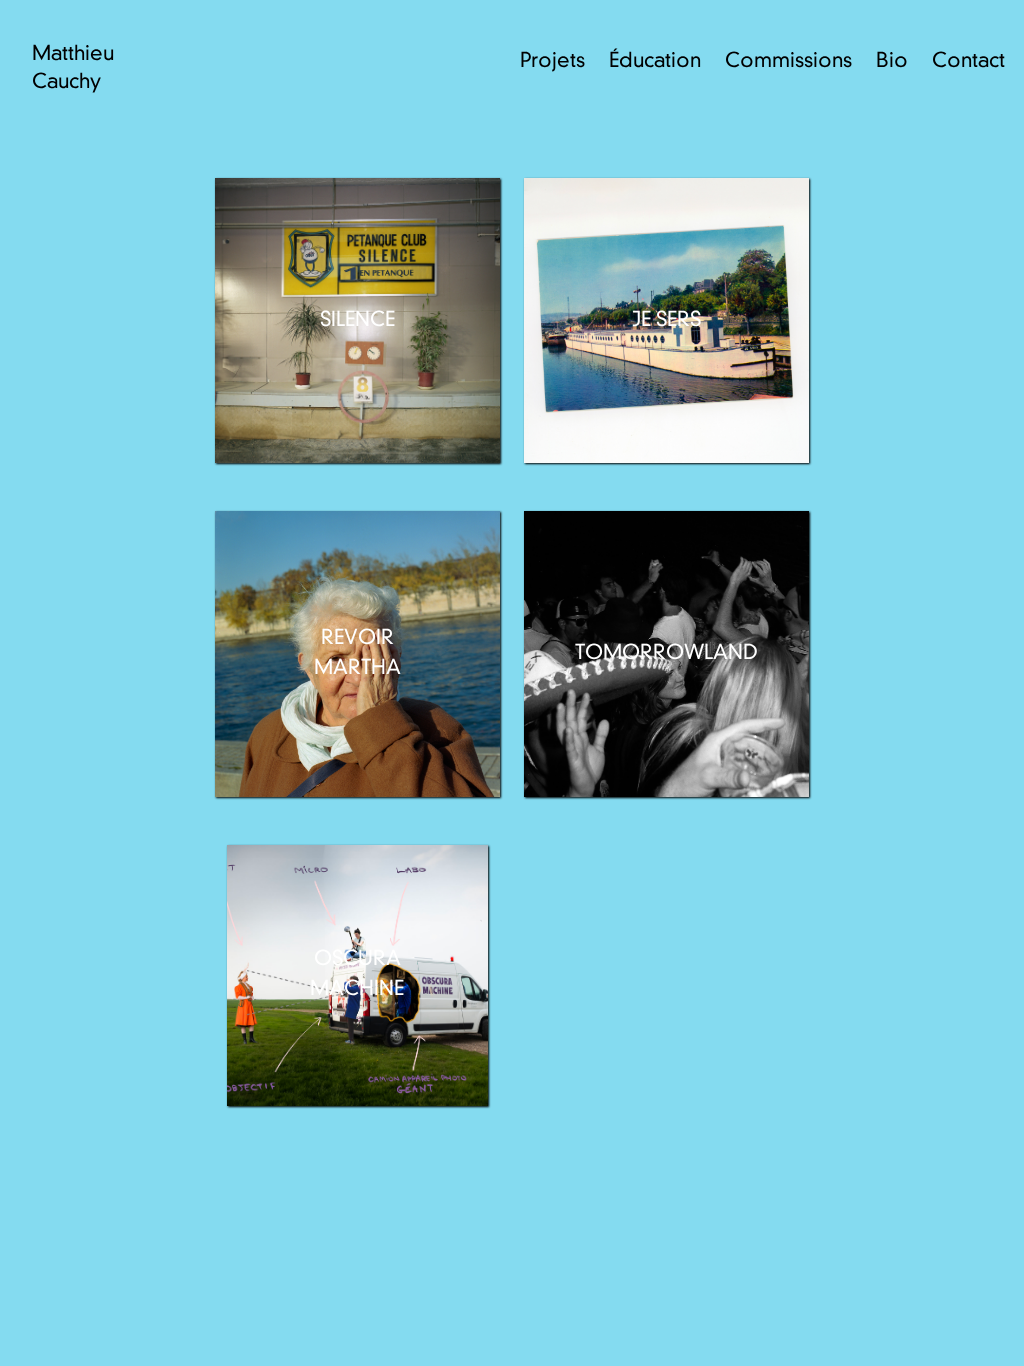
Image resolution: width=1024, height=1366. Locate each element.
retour (947, 1324)
